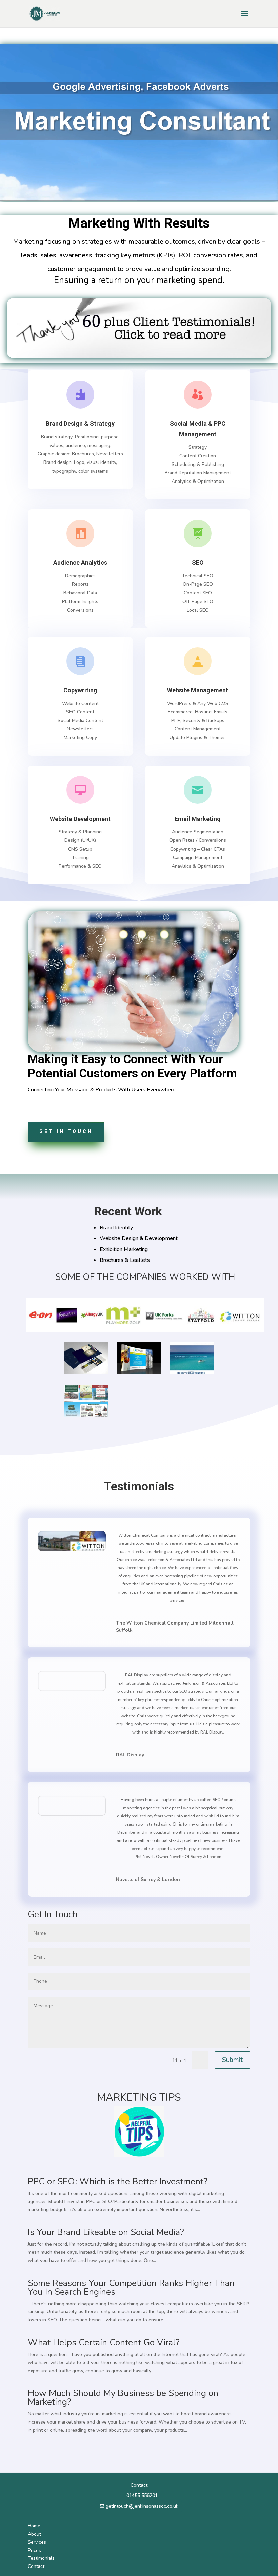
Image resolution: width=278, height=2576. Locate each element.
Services (37, 2542)
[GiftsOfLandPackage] (86, 1372)
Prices (34, 2550)
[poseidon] (192, 1372)
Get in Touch (66, 1131)
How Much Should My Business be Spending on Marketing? (123, 2398)
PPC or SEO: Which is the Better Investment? (118, 2182)
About (34, 2534)
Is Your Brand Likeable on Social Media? (106, 2232)
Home (34, 2526)
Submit (232, 2060)
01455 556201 (142, 2495)
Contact (36, 2566)
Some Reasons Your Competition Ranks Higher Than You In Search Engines (131, 2288)
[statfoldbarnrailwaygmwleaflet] (86, 1416)
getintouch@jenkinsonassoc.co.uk (142, 2506)
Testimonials (41, 2558)
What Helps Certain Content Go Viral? (104, 2343)
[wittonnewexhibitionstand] (139, 1372)
